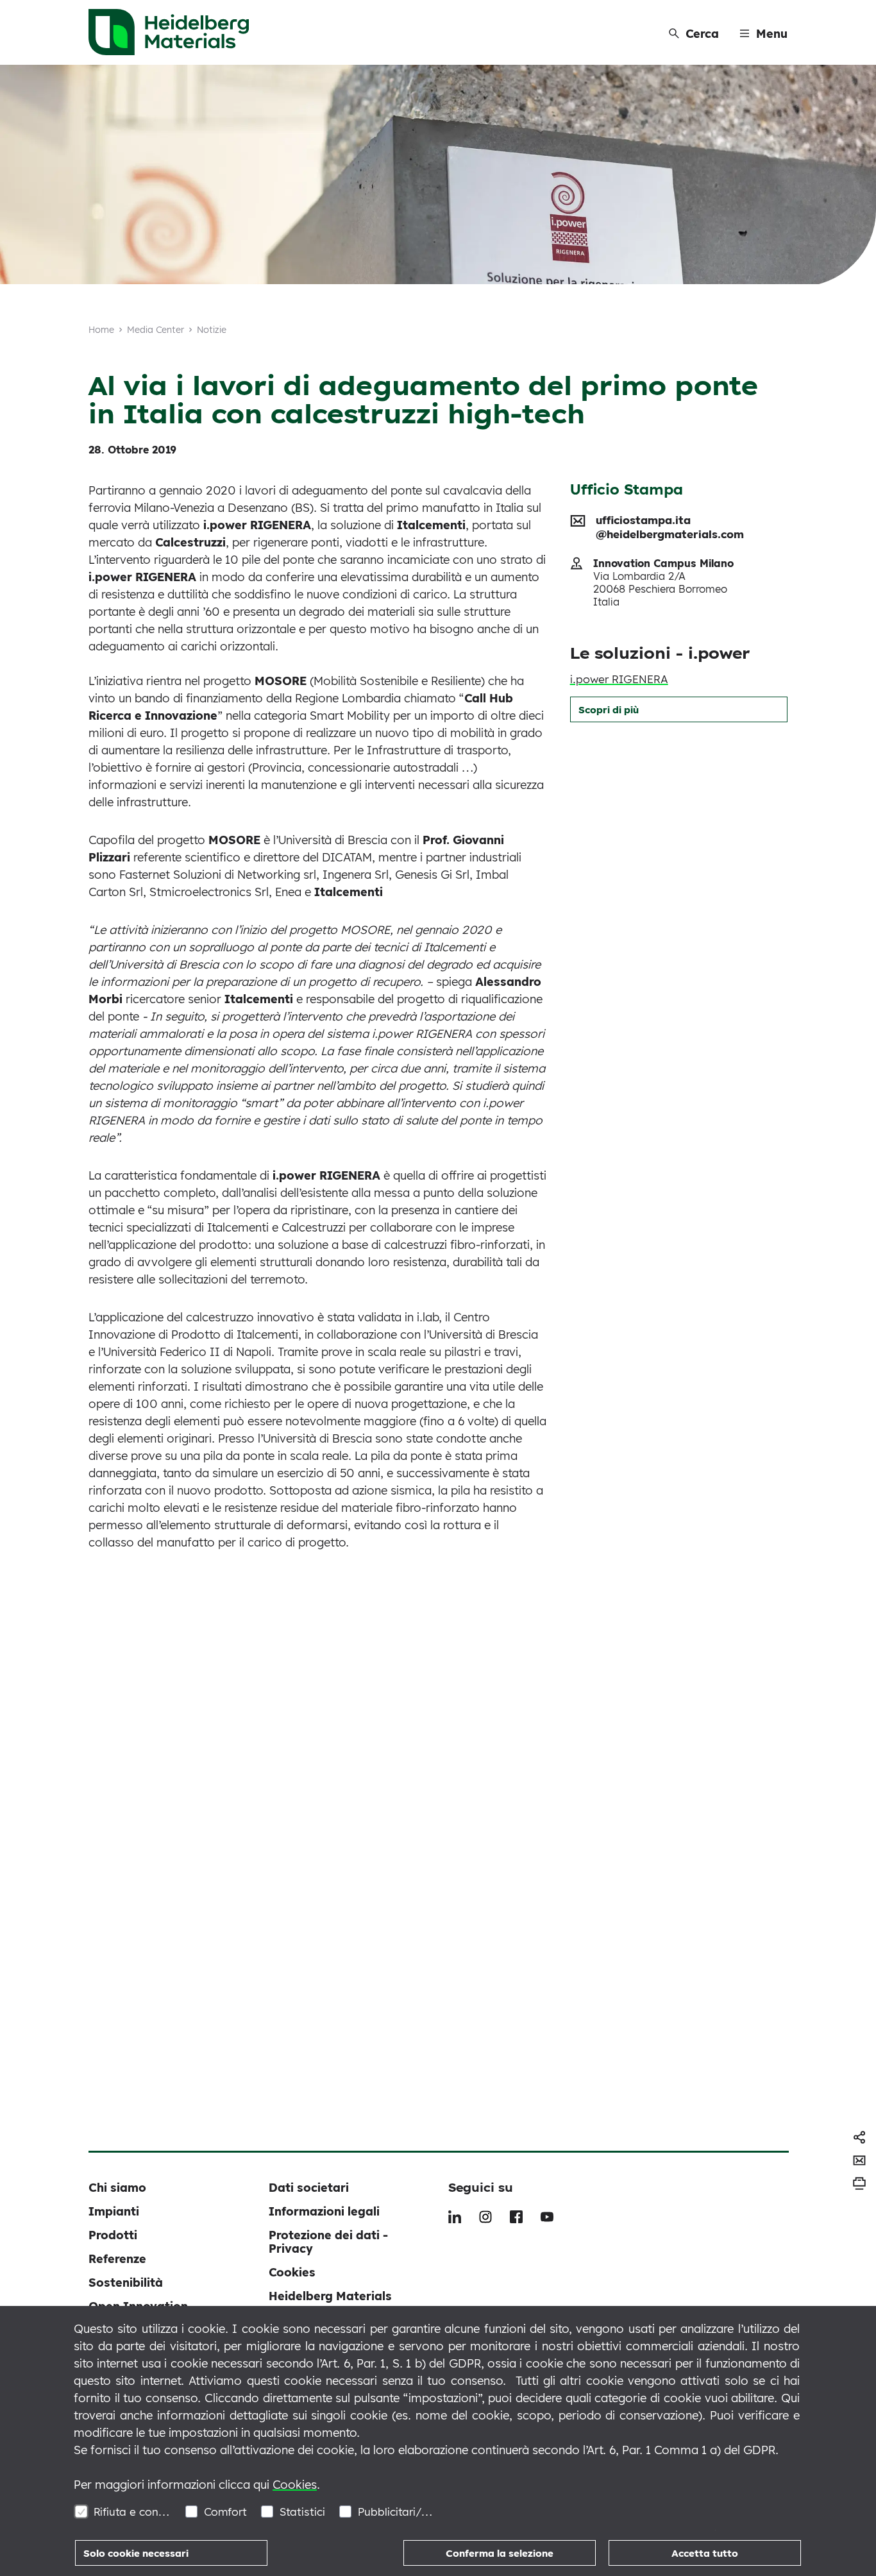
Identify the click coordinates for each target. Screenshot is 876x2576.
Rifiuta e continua (132, 2512)
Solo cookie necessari (136, 2553)
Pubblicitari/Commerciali (397, 2512)
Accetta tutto (705, 2553)
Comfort (225, 2512)
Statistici (302, 2512)
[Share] (859, 2137)
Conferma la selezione (500, 2553)
